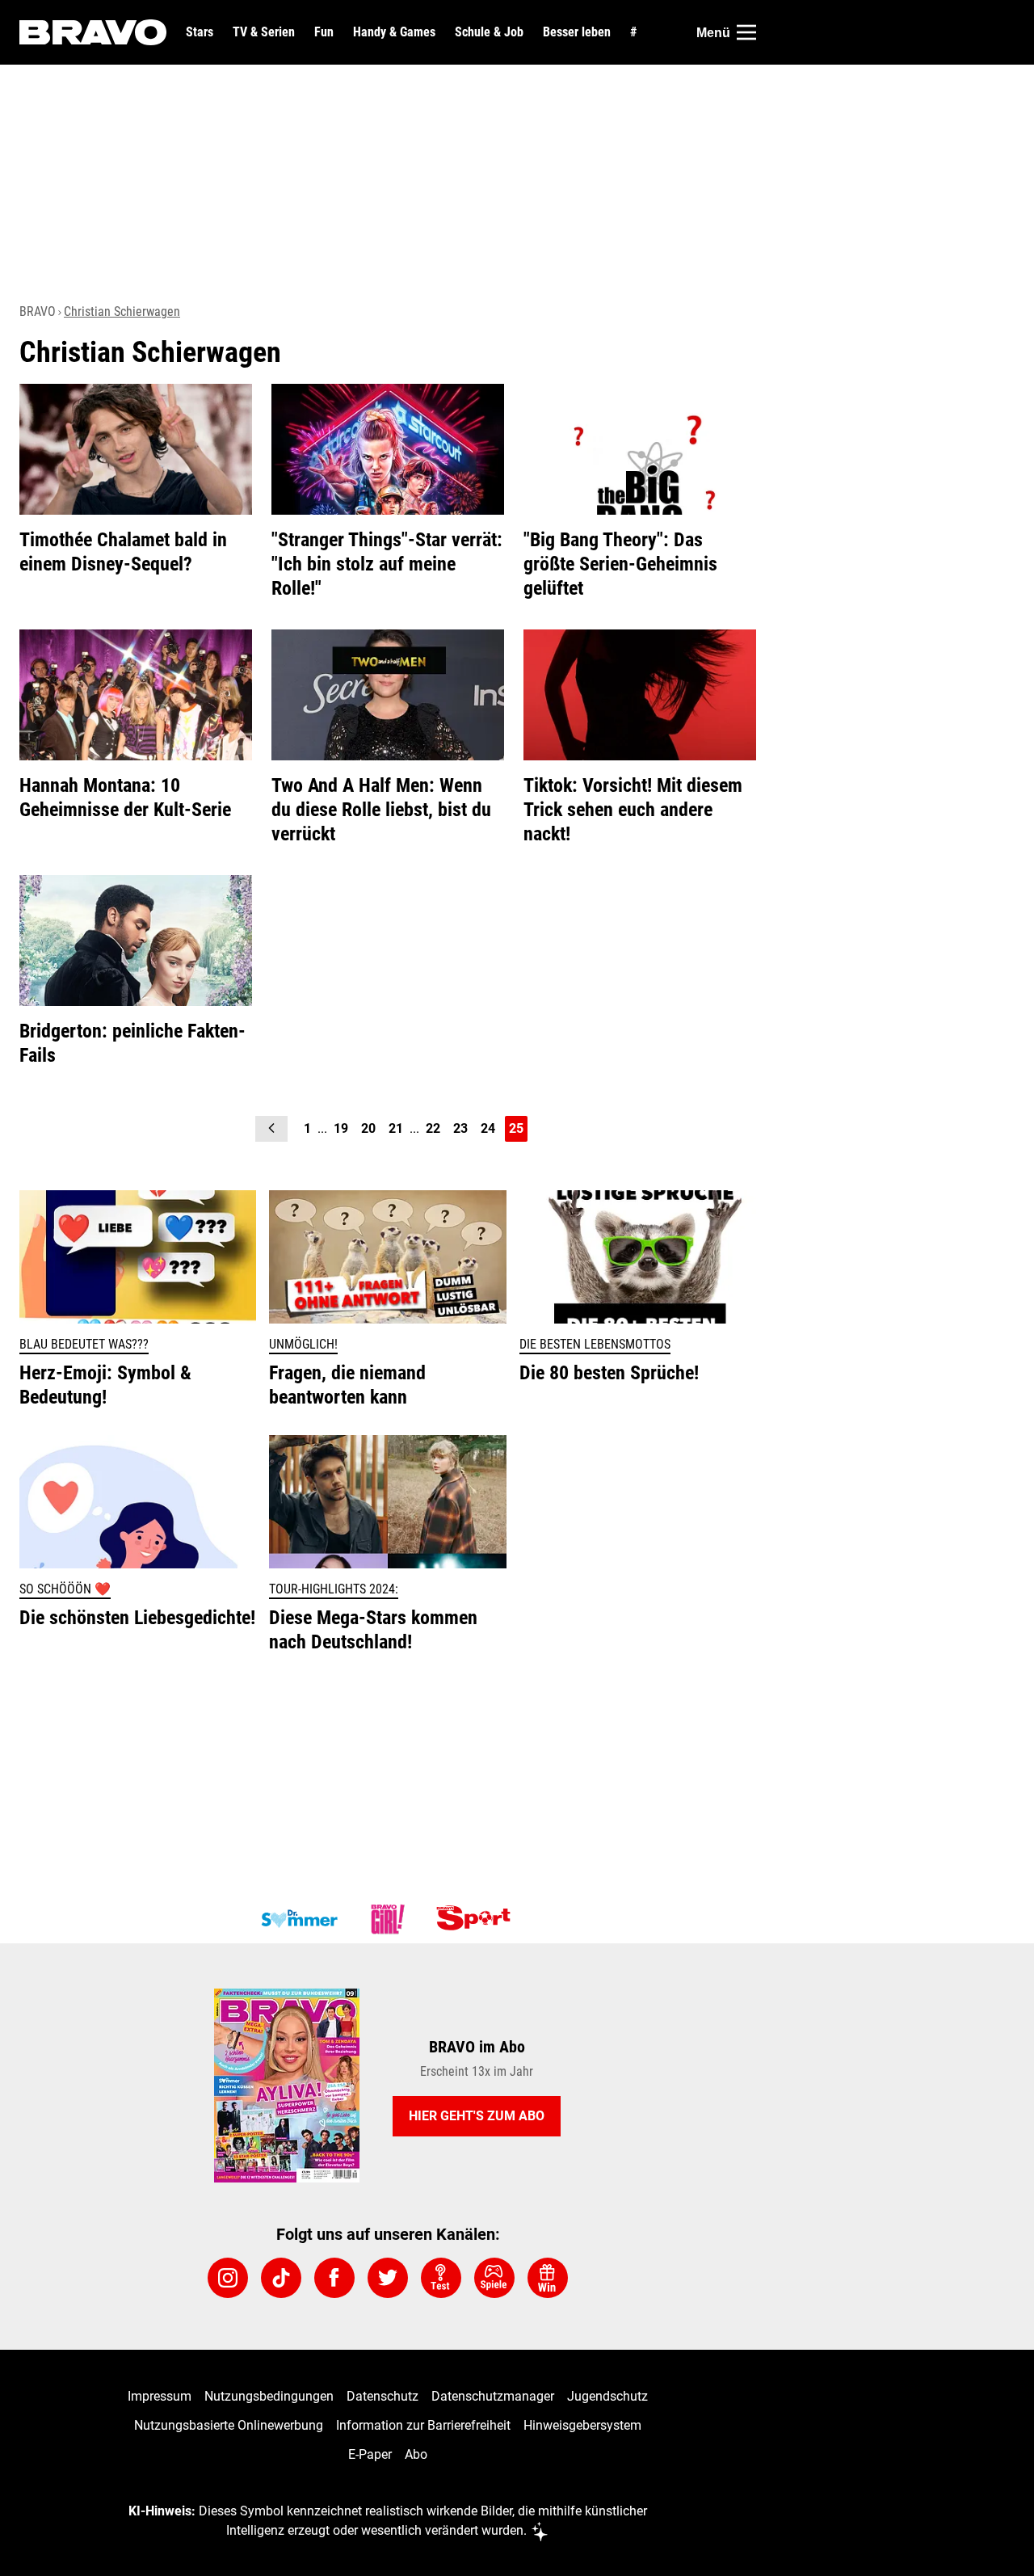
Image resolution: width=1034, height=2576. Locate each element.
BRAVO (38, 311)
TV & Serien (264, 32)
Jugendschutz (607, 2396)
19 (341, 1128)
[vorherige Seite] (271, 1129)
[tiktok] (281, 2278)
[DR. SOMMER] (299, 1919)
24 (488, 1128)
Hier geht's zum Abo (477, 2116)
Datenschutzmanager (493, 2396)
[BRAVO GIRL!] (388, 1919)
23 (460, 1128)
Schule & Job (489, 32)
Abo (416, 2454)
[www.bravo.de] (93, 32)
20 (368, 1128)
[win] (548, 2278)
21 (396, 1128)
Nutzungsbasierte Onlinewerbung (229, 2425)
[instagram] (228, 2278)
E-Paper (370, 2454)
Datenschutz (382, 2396)
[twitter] (388, 2278)
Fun (324, 32)
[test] (441, 2278)
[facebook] (334, 2278)
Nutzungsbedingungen (269, 2396)
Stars (200, 32)
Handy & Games (394, 32)
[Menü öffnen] (746, 32)
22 (433, 1128)
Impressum (160, 2396)
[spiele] (494, 2278)
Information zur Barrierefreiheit (423, 2425)
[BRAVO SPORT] (477, 1919)
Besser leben (577, 32)
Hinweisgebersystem (582, 2425)
